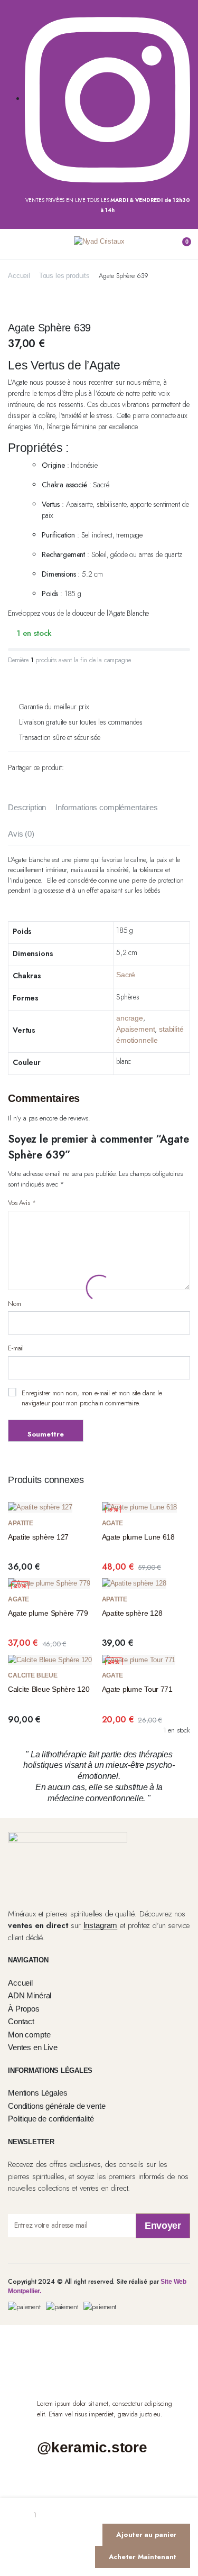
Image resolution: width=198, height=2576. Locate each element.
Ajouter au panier (146, 2535)
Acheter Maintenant (143, 2557)
